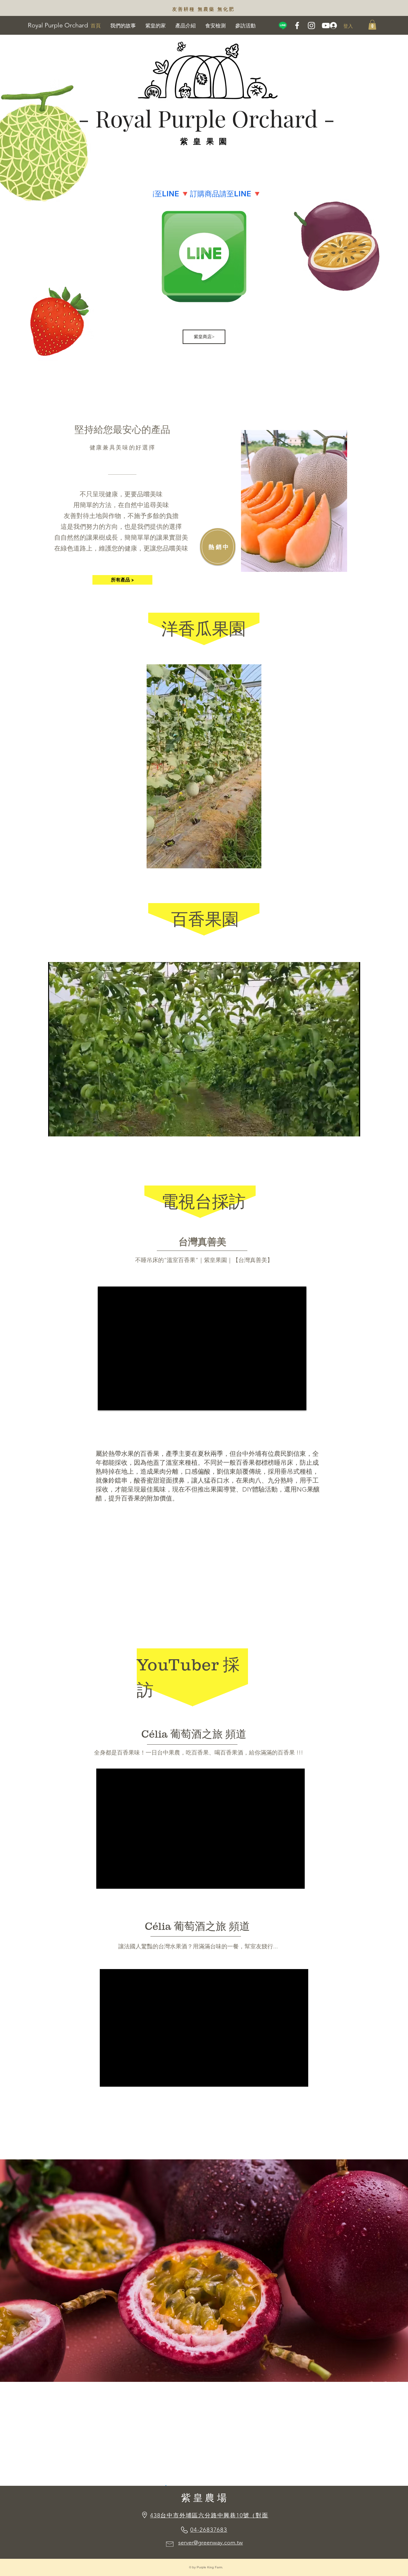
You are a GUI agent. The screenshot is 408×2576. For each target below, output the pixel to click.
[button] (372, 25)
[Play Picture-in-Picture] (341, 1128)
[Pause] (56, 1128)
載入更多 (297, 598)
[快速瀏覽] (294, 501)
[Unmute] (67, 1128)
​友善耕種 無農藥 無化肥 (203, 9)
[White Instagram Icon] (311, 26)
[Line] (283, 26)
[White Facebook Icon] (297, 26)
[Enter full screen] (352, 1128)
